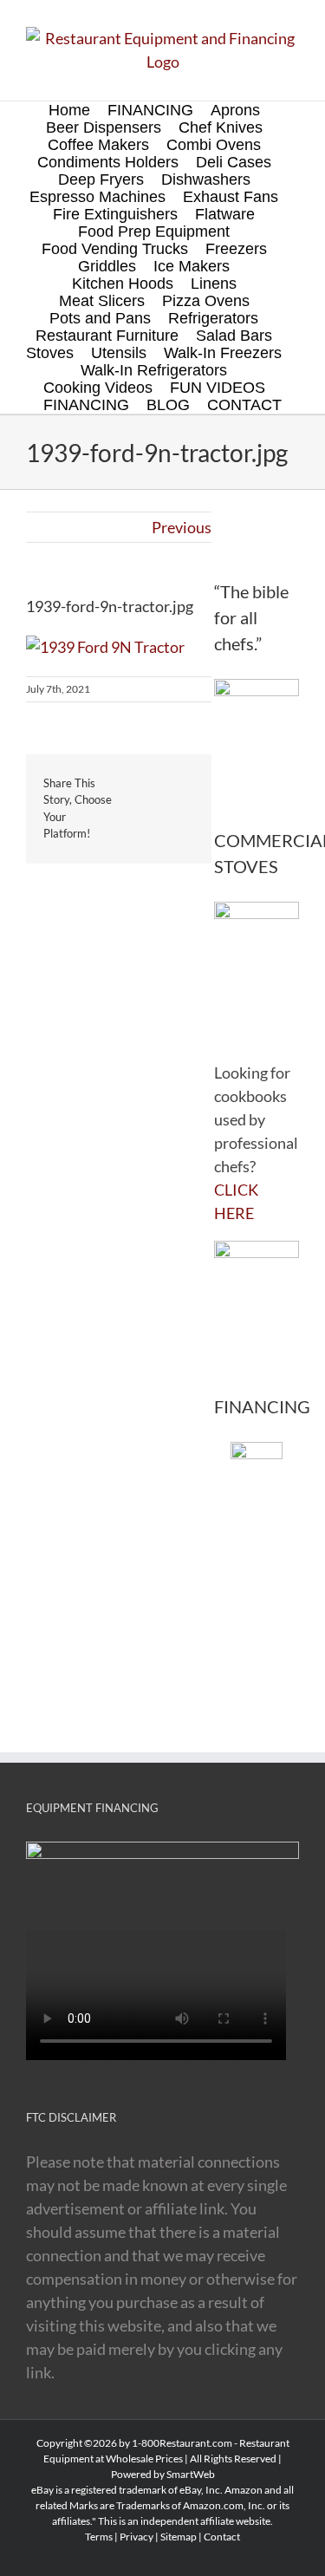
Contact (222, 2537)
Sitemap (179, 2537)
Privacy (136, 2537)
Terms (99, 2537)
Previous (182, 527)
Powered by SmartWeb (163, 2474)
